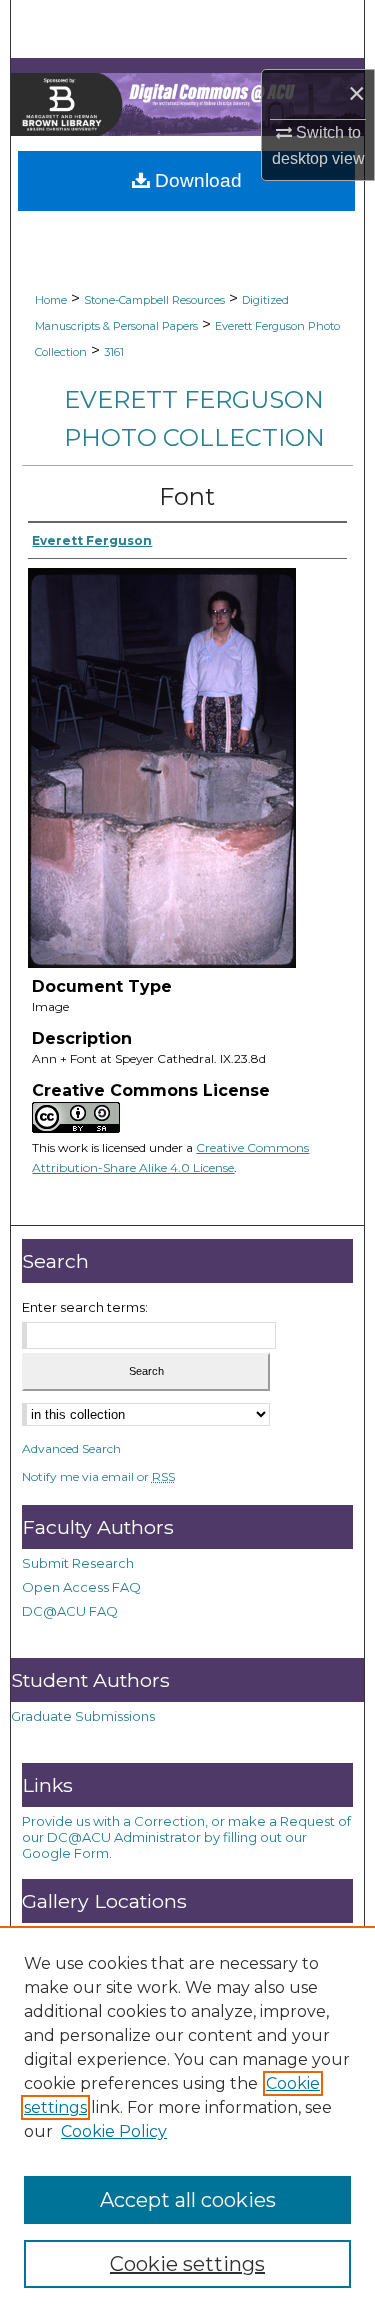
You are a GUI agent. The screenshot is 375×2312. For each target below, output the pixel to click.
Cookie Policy (114, 2131)
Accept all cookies (188, 2200)
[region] (187, 2119)
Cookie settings (187, 2264)
